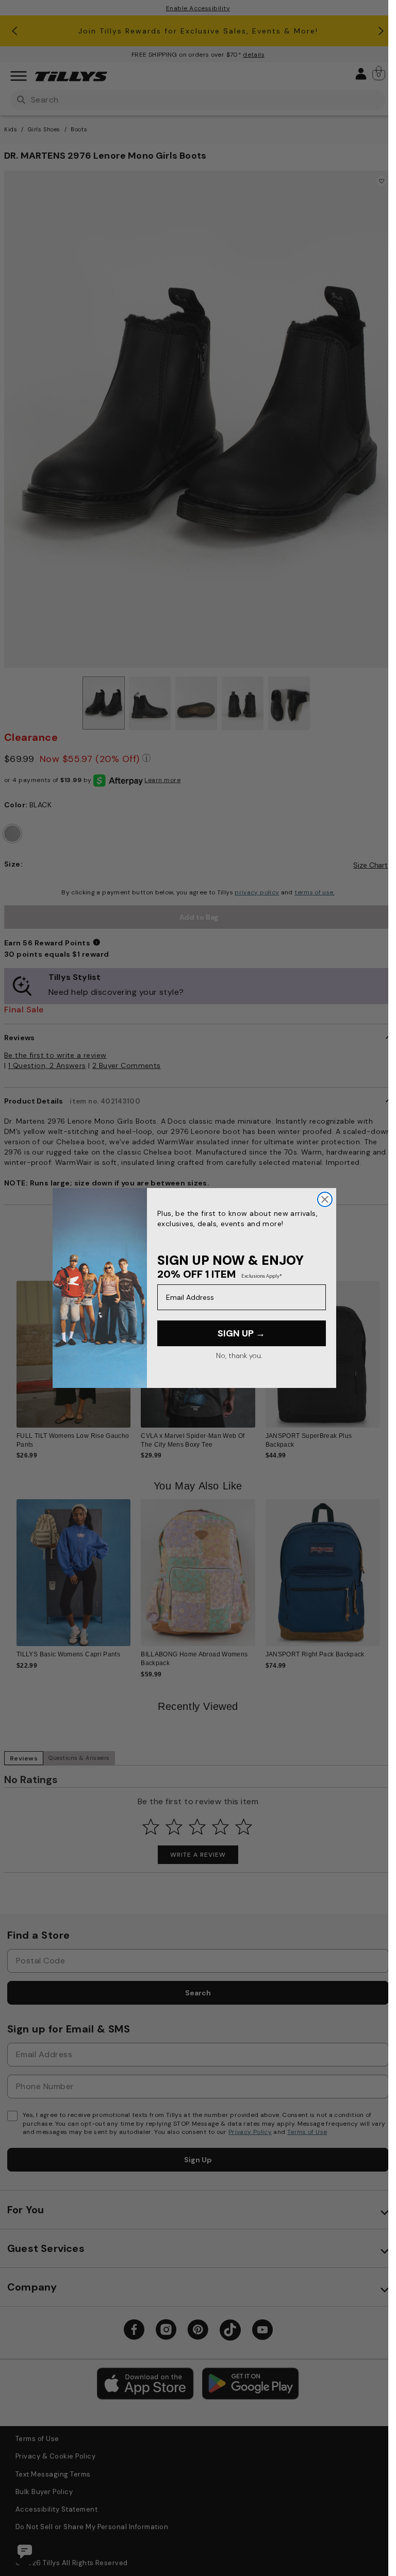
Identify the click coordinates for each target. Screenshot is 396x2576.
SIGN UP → (241, 1333)
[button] (386, 1350)
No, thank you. (239, 1355)
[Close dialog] (325, 1199)
